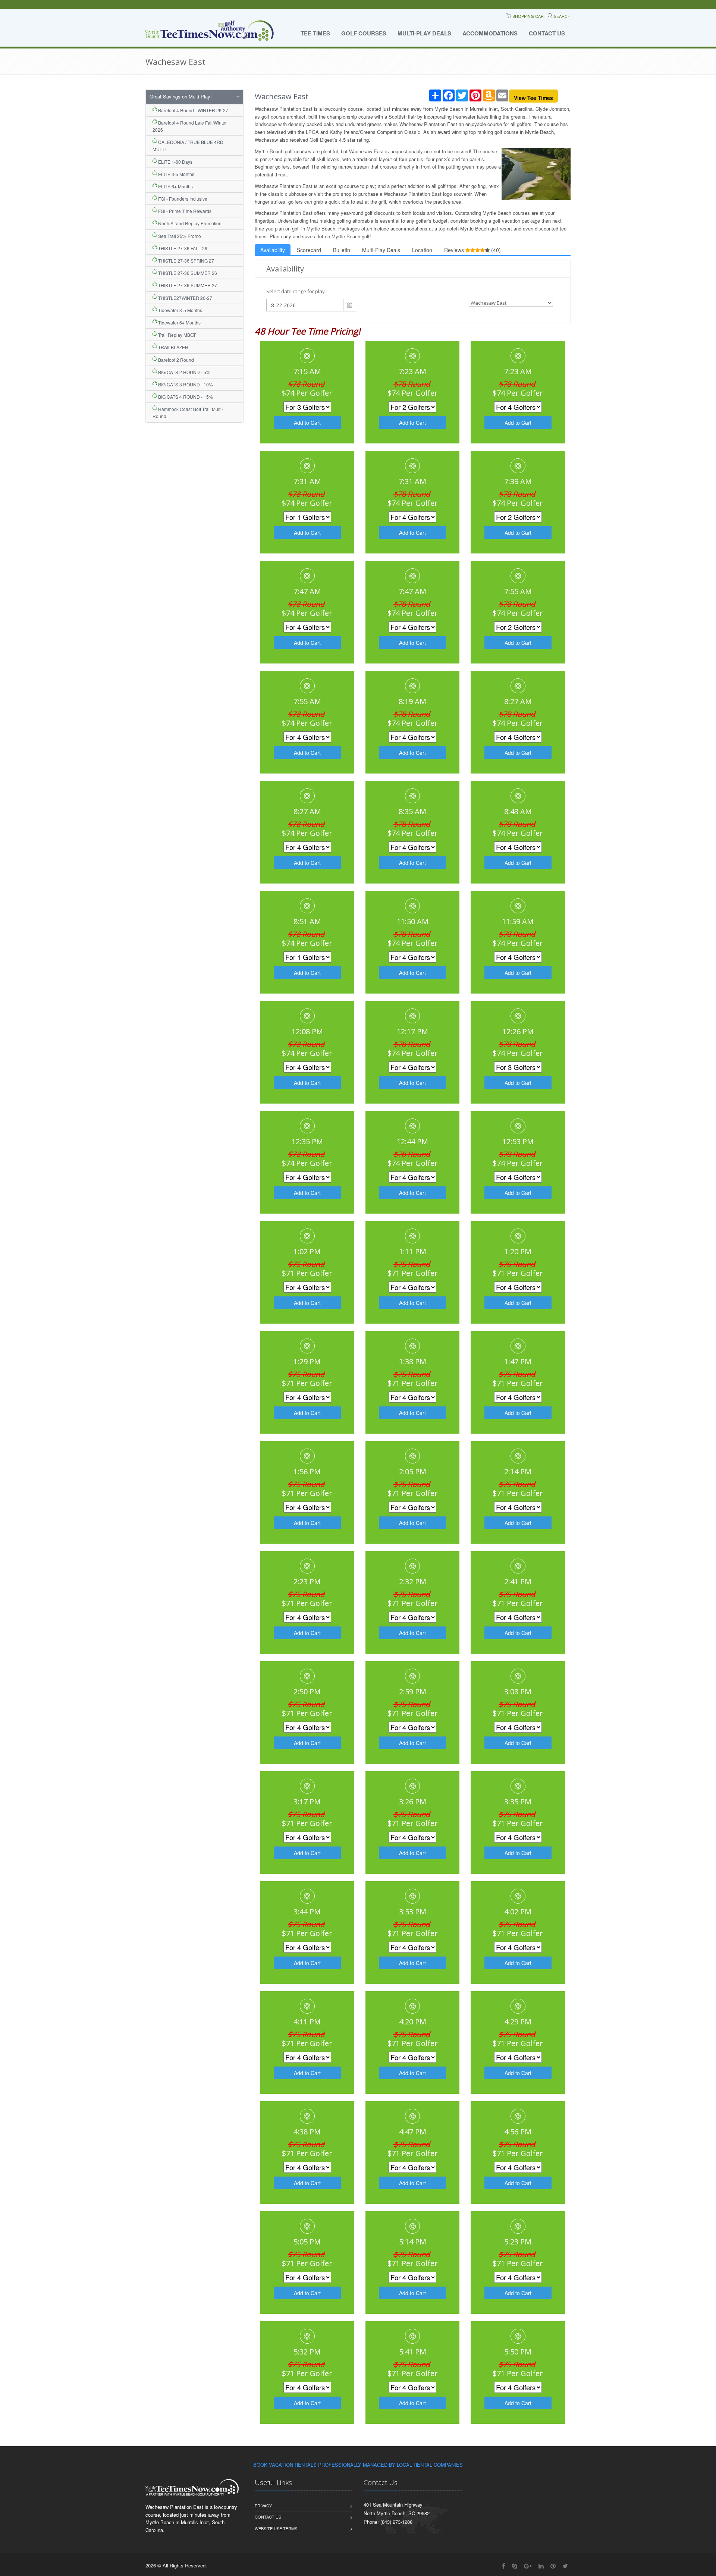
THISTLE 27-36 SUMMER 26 (187, 273)
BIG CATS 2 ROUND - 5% (184, 372)
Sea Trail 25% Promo (179, 236)
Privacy (263, 2506)
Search (562, 16)
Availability (273, 250)
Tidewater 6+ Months (179, 322)
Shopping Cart (529, 16)
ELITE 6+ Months (175, 186)
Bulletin (342, 250)
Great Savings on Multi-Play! (181, 96)
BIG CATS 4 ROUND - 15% (185, 397)
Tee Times (315, 33)
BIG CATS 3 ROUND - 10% (185, 384)
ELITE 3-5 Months (176, 174)
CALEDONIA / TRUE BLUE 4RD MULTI (188, 145)
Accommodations (490, 33)
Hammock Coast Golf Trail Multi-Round (188, 412)
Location (422, 250)
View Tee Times (533, 98)
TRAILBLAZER (173, 347)
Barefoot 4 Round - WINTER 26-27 (193, 110)
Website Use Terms (276, 2528)
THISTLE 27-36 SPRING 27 (186, 261)
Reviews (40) (472, 250)
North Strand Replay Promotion (189, 223)
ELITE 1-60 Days (175, 162)
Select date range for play (296, 291)
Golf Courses (364, 33)
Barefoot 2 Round (175, 360)
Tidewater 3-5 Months (180, 310)
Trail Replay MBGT (176, 335)
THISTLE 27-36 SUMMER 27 (187, 285)
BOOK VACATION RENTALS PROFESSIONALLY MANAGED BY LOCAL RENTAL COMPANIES (358, 2465)
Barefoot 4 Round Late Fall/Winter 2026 (190, 126)
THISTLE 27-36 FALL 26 (182, 248)
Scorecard (309, 250)
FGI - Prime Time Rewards (184, 211)
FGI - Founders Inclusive (182, 199)
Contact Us (547, 33)
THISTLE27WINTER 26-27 (185, 298)
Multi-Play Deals (424, 33)
